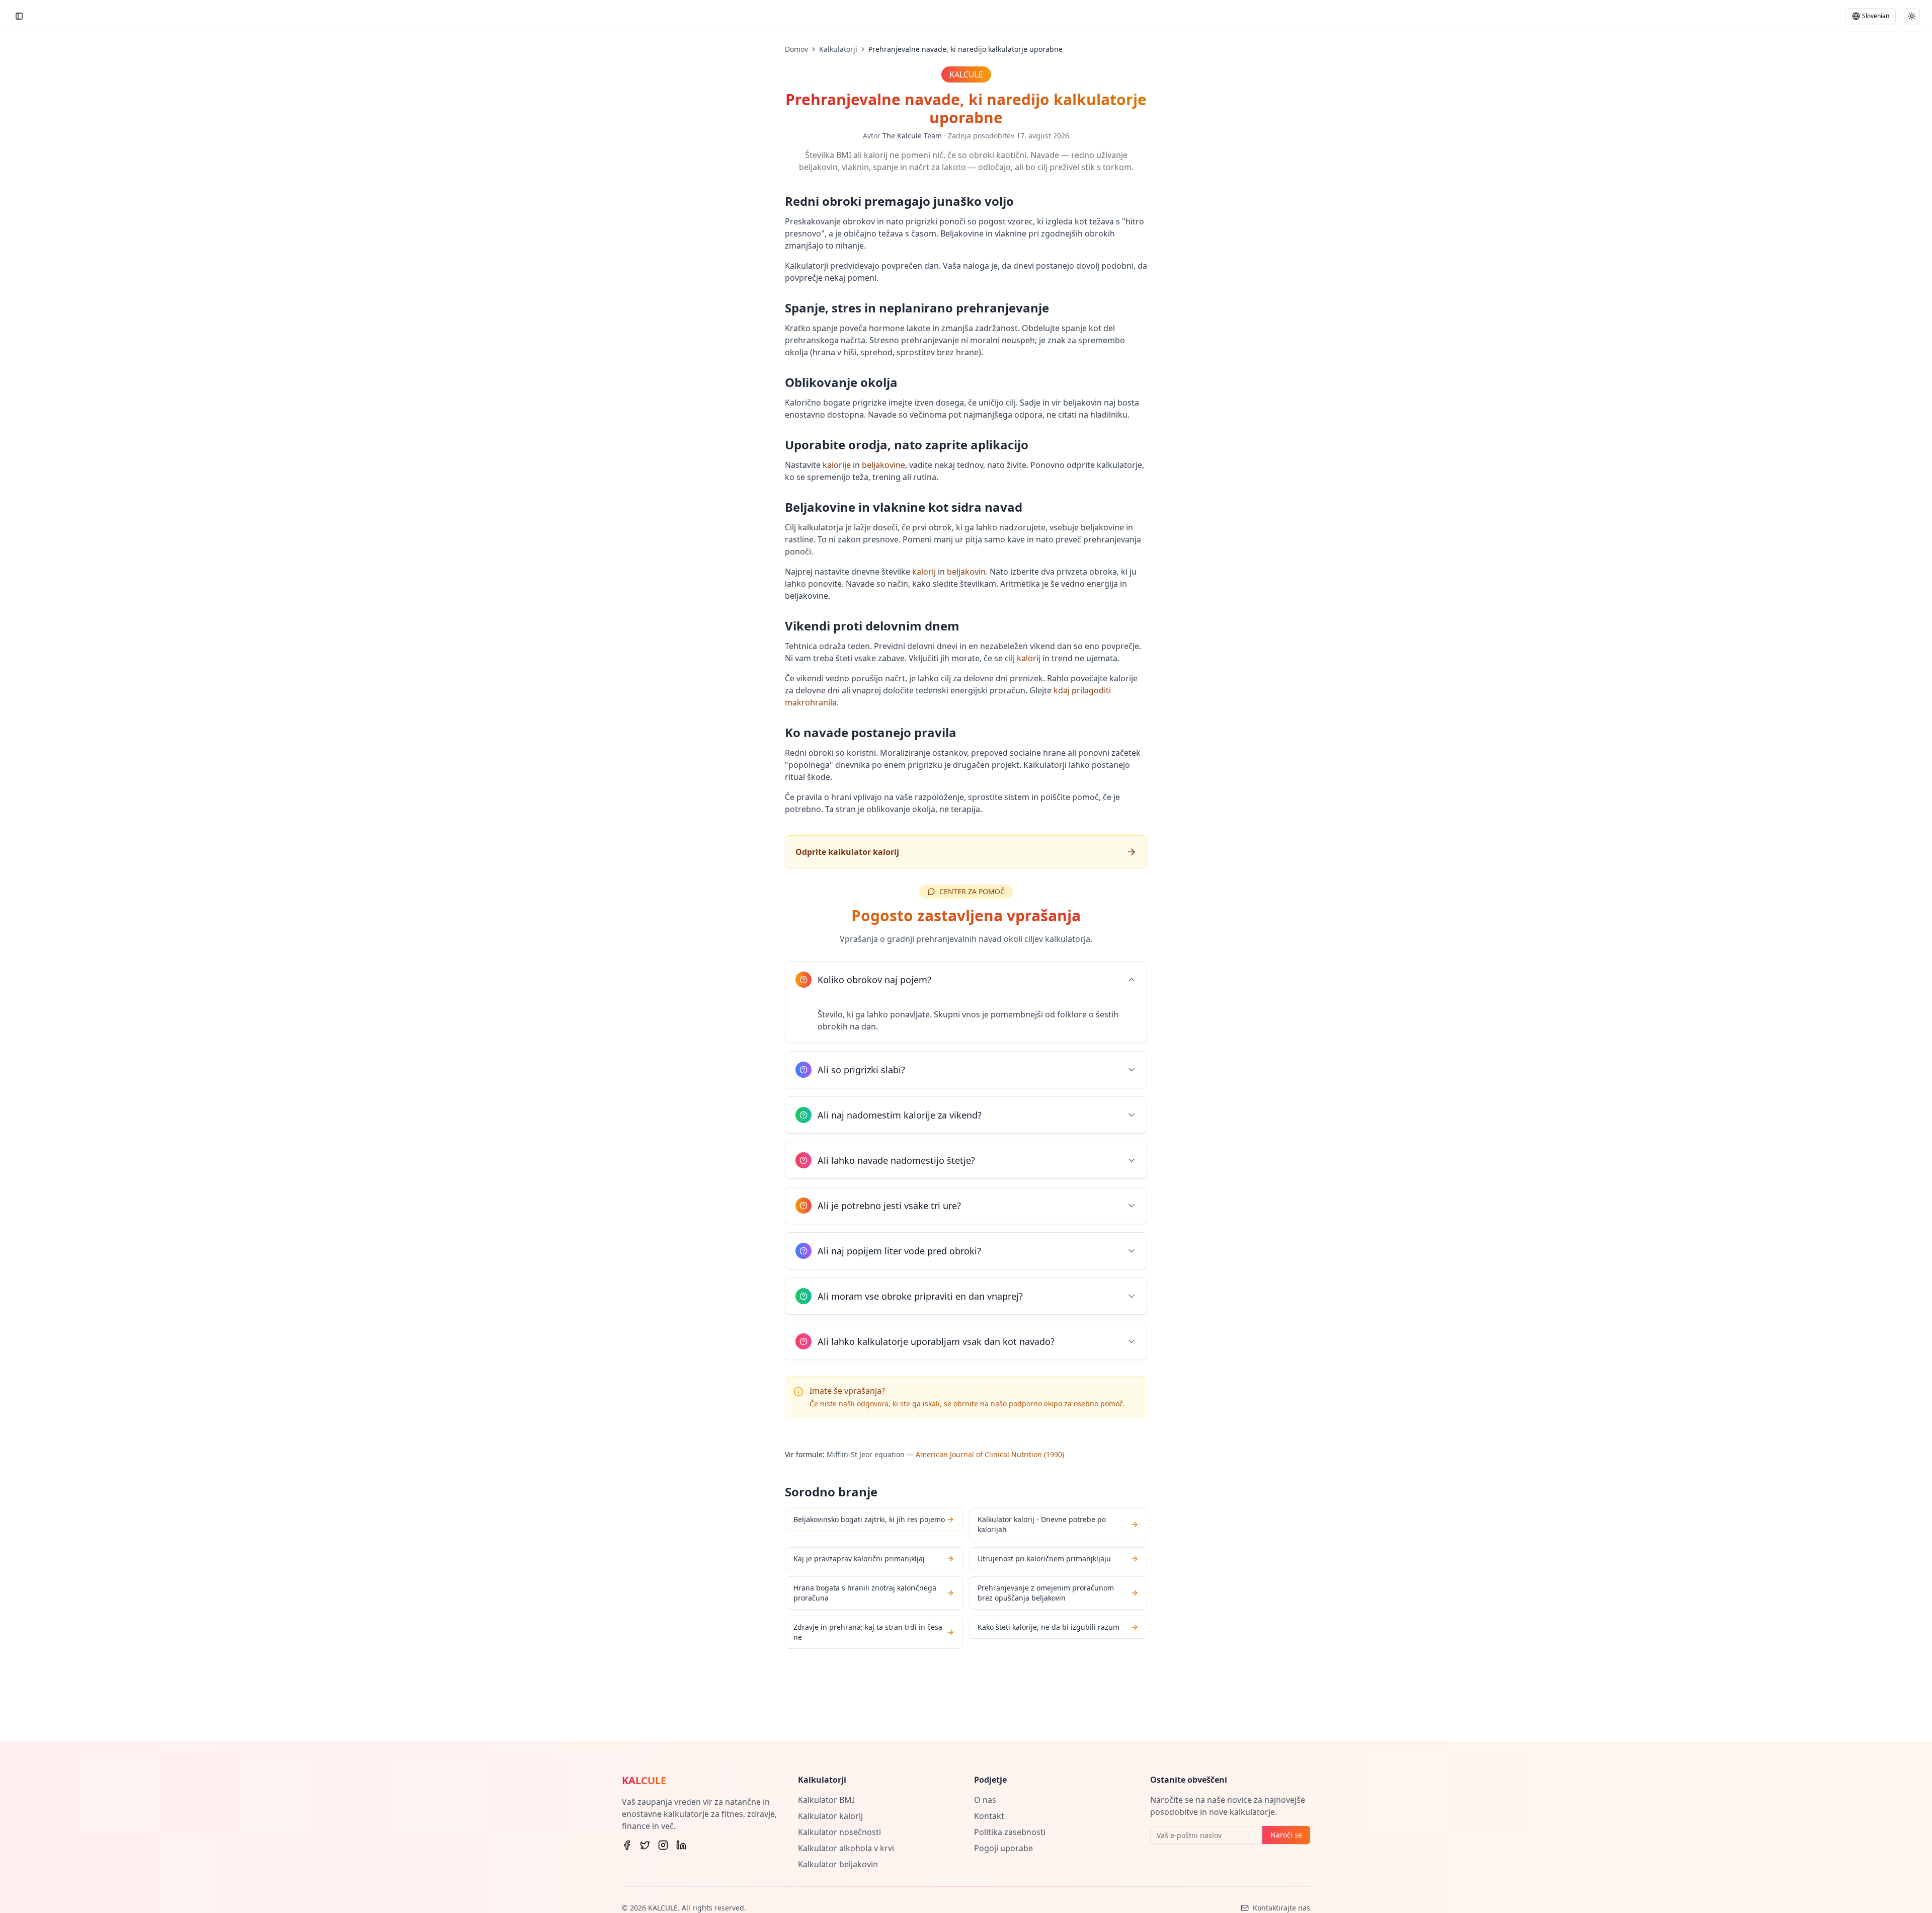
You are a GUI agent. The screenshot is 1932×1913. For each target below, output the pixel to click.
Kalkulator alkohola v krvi (846, 1848)
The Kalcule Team (912, 136)
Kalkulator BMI (826, 1800)
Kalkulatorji (838, 49)
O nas (985, 1800)
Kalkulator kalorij (830, 1816)
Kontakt (989, 1816)
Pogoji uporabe (1003, 1848)
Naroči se (1286, 1835)
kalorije (837, 465)
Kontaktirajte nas (1281, 1908)
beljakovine (883, 465)
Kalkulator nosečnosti (839, 1832)
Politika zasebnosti (1010, 1832)
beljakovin (966, 572)
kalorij (924, 572)
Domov (796, 49)
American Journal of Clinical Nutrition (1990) (990, 1454)
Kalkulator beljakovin (838, 1864)
